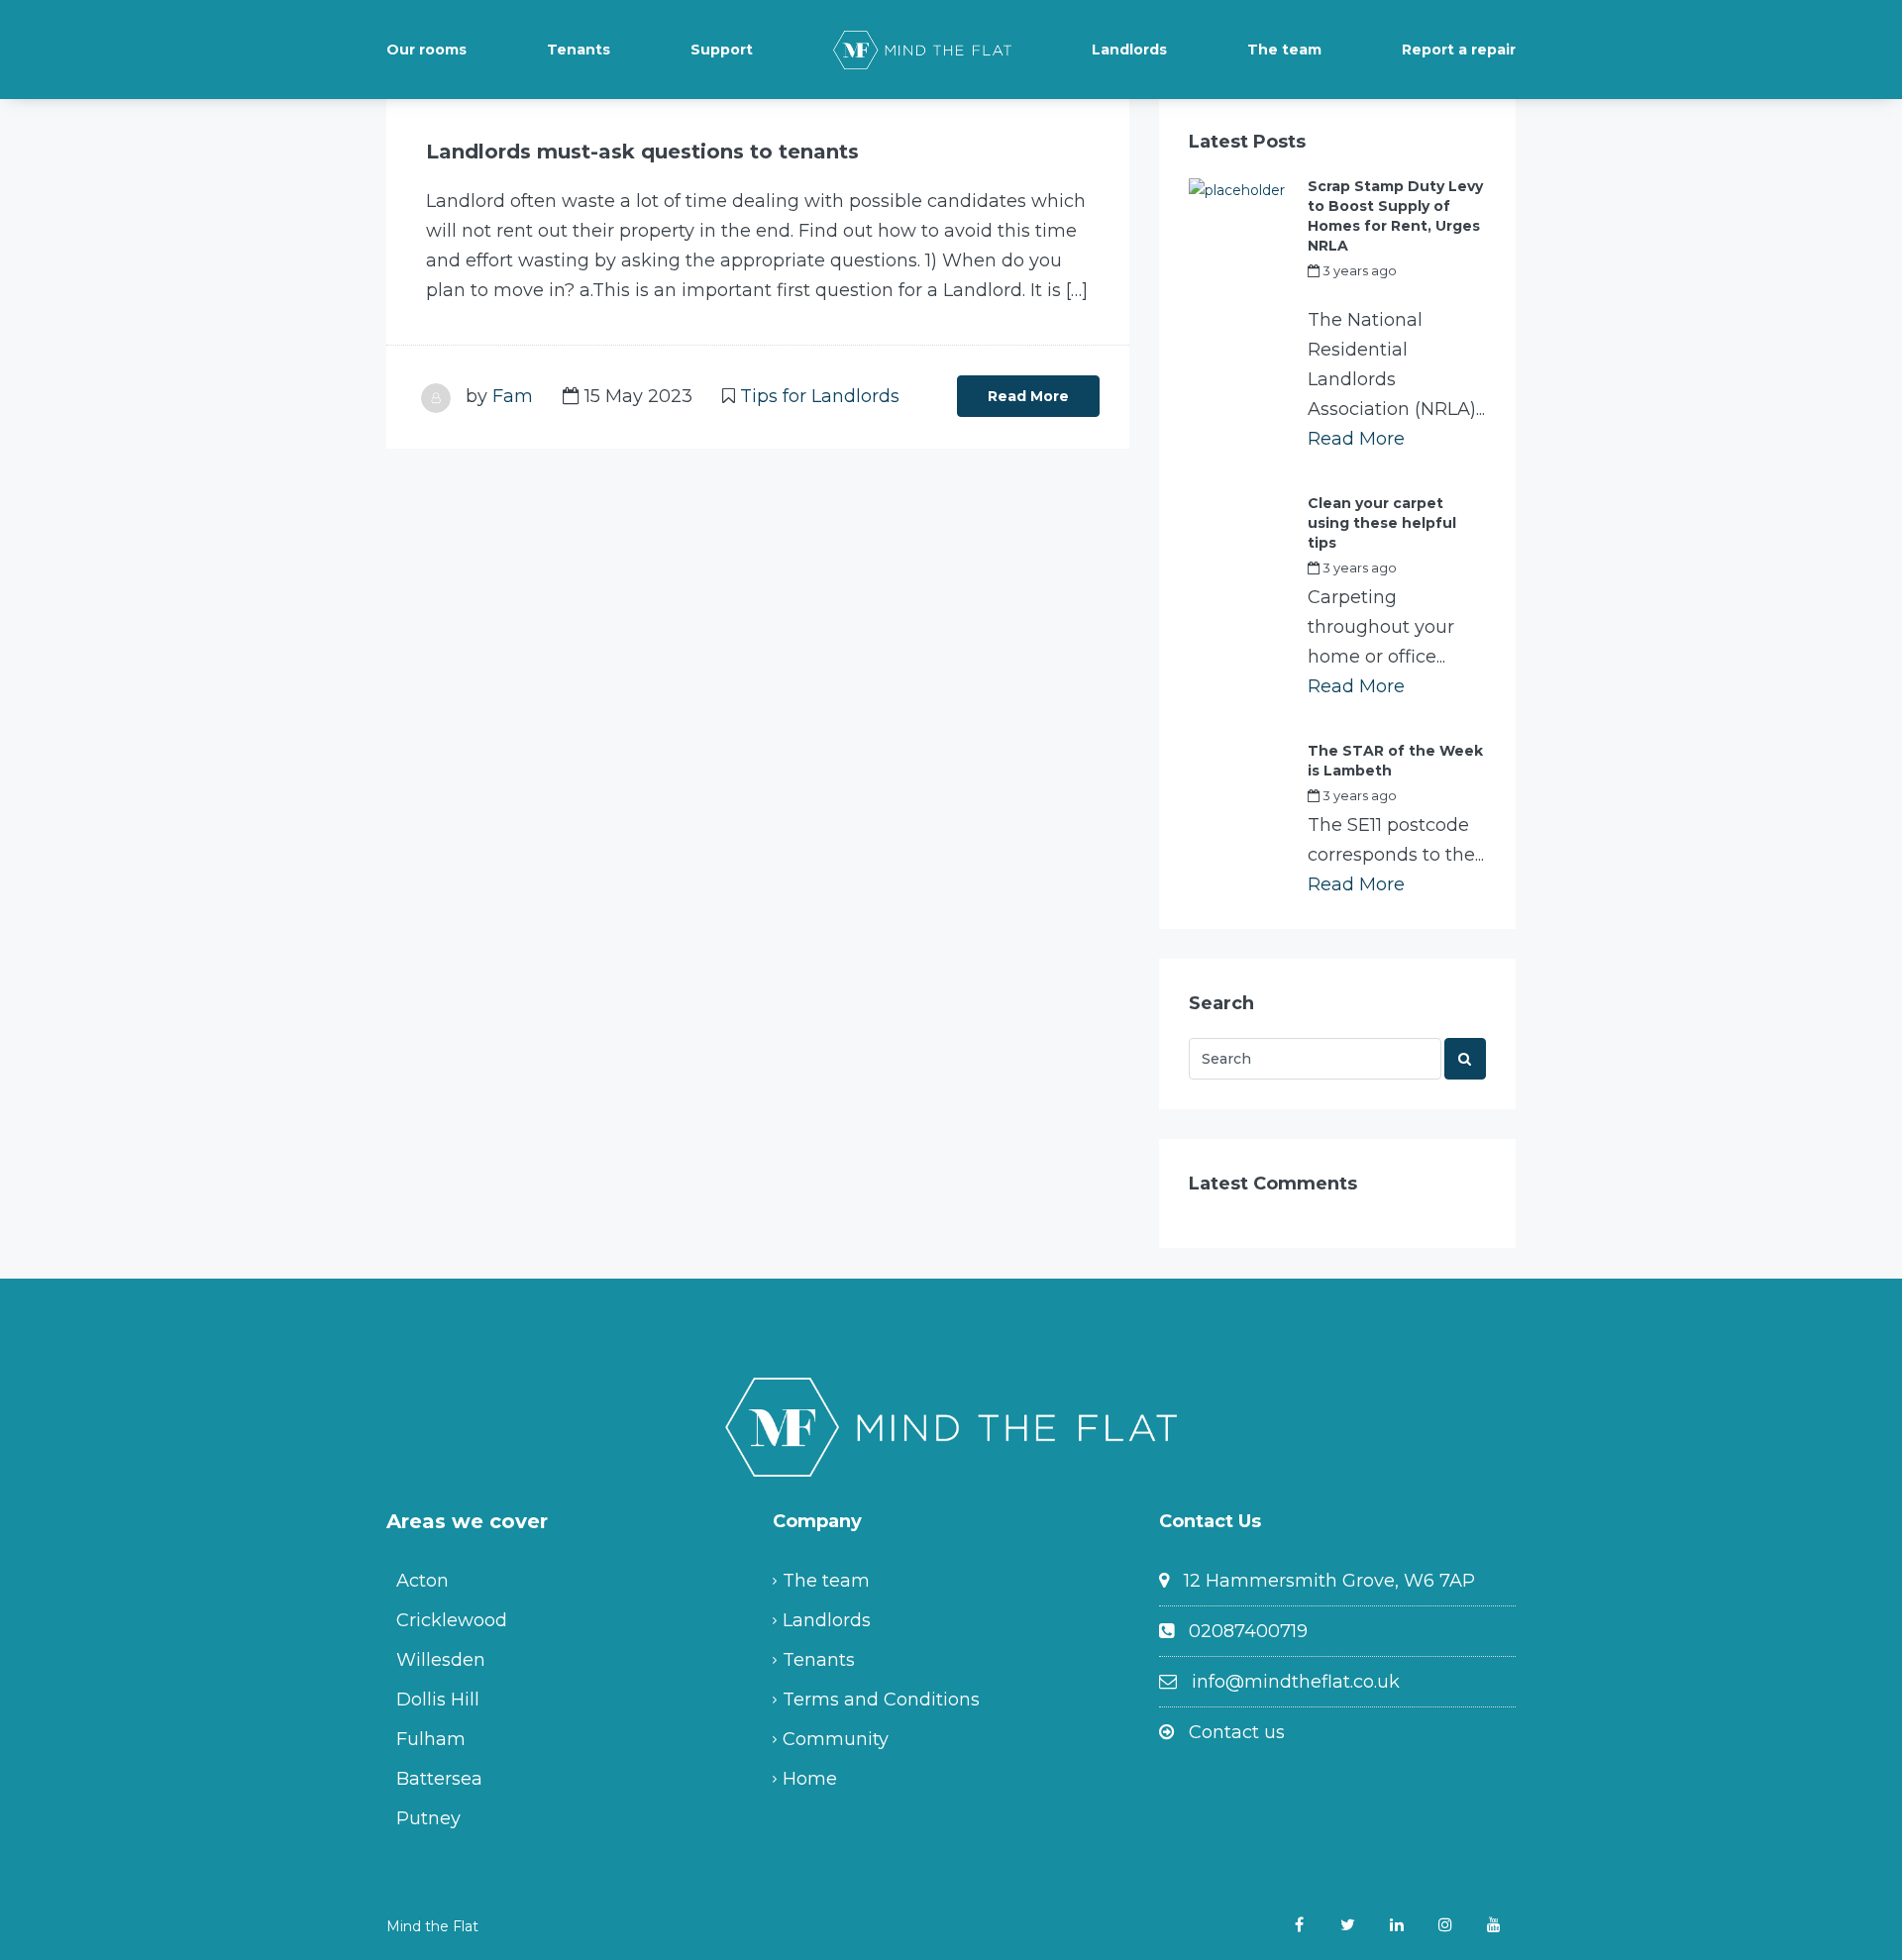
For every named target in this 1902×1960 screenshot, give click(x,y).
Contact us (1237, 1732)
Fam (513, 396)
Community (836, 1739)
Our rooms (426, 50)
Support (722, 50)
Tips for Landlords (820, 396)
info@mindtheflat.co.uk (1296, 1682)
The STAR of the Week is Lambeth (1395, 761)
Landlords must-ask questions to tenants (642, 152)
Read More (1028, 396)
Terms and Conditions (881, 1700)
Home (810, 1779)
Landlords (1129, 50)
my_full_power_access (1380, 293)
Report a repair (1459, 50)
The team (1284, 50)
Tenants (579, 50)
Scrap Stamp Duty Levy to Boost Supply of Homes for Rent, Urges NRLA (1395, 216)
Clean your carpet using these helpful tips (1382, 523)
